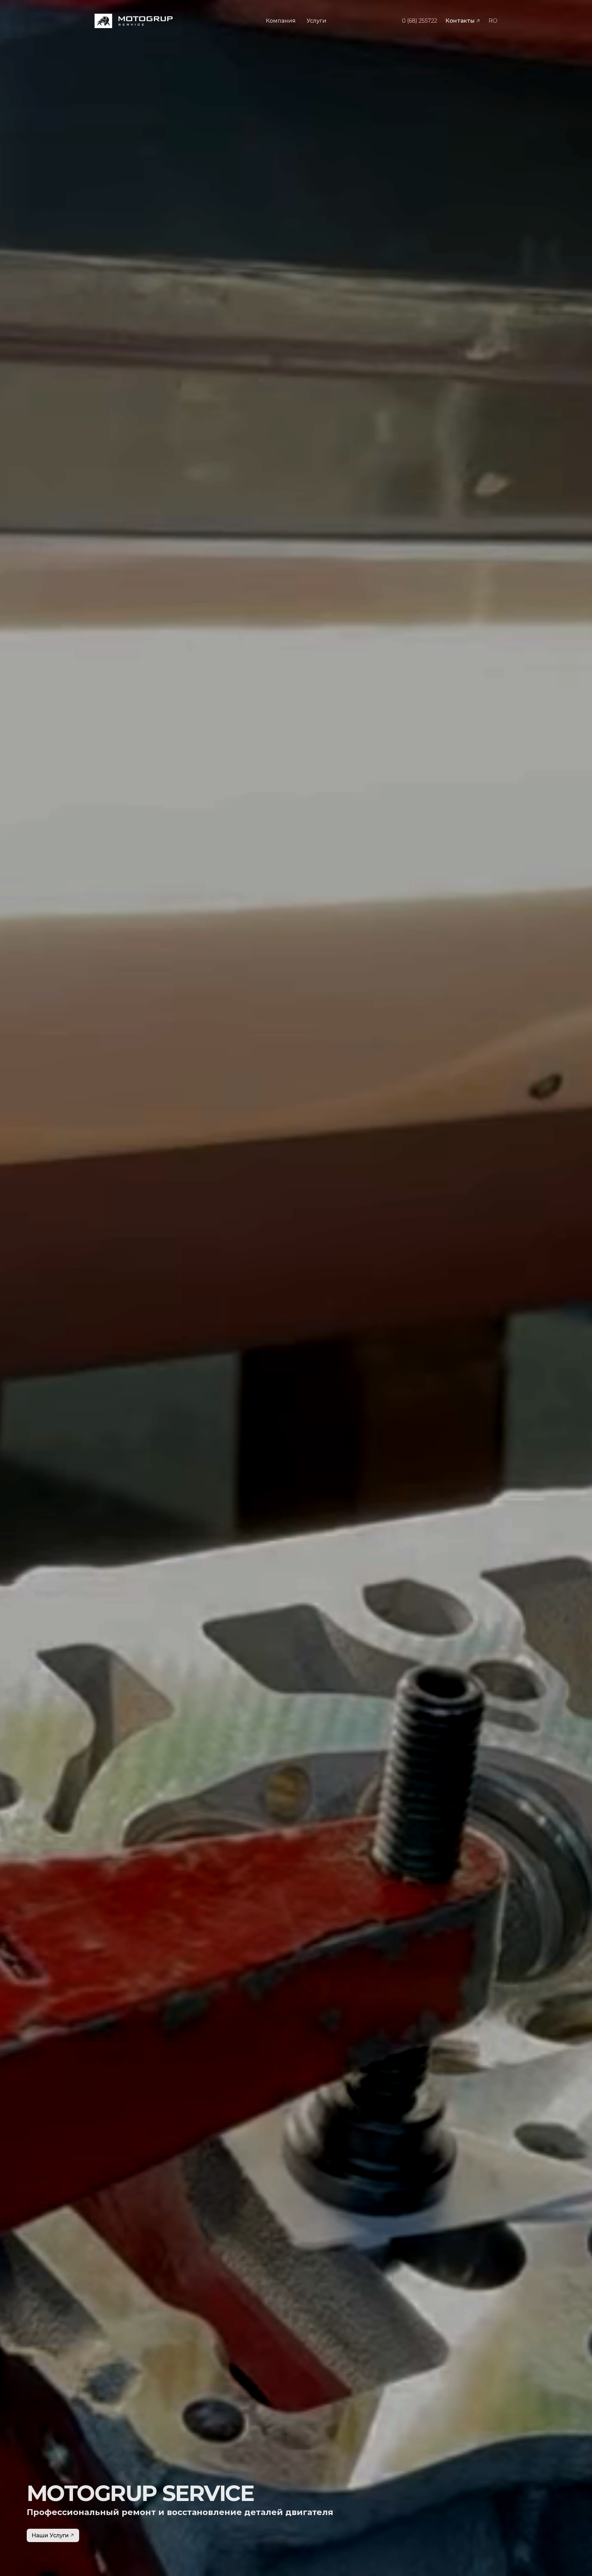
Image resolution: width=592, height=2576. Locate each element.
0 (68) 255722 (420, 21)
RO (493, 21)
